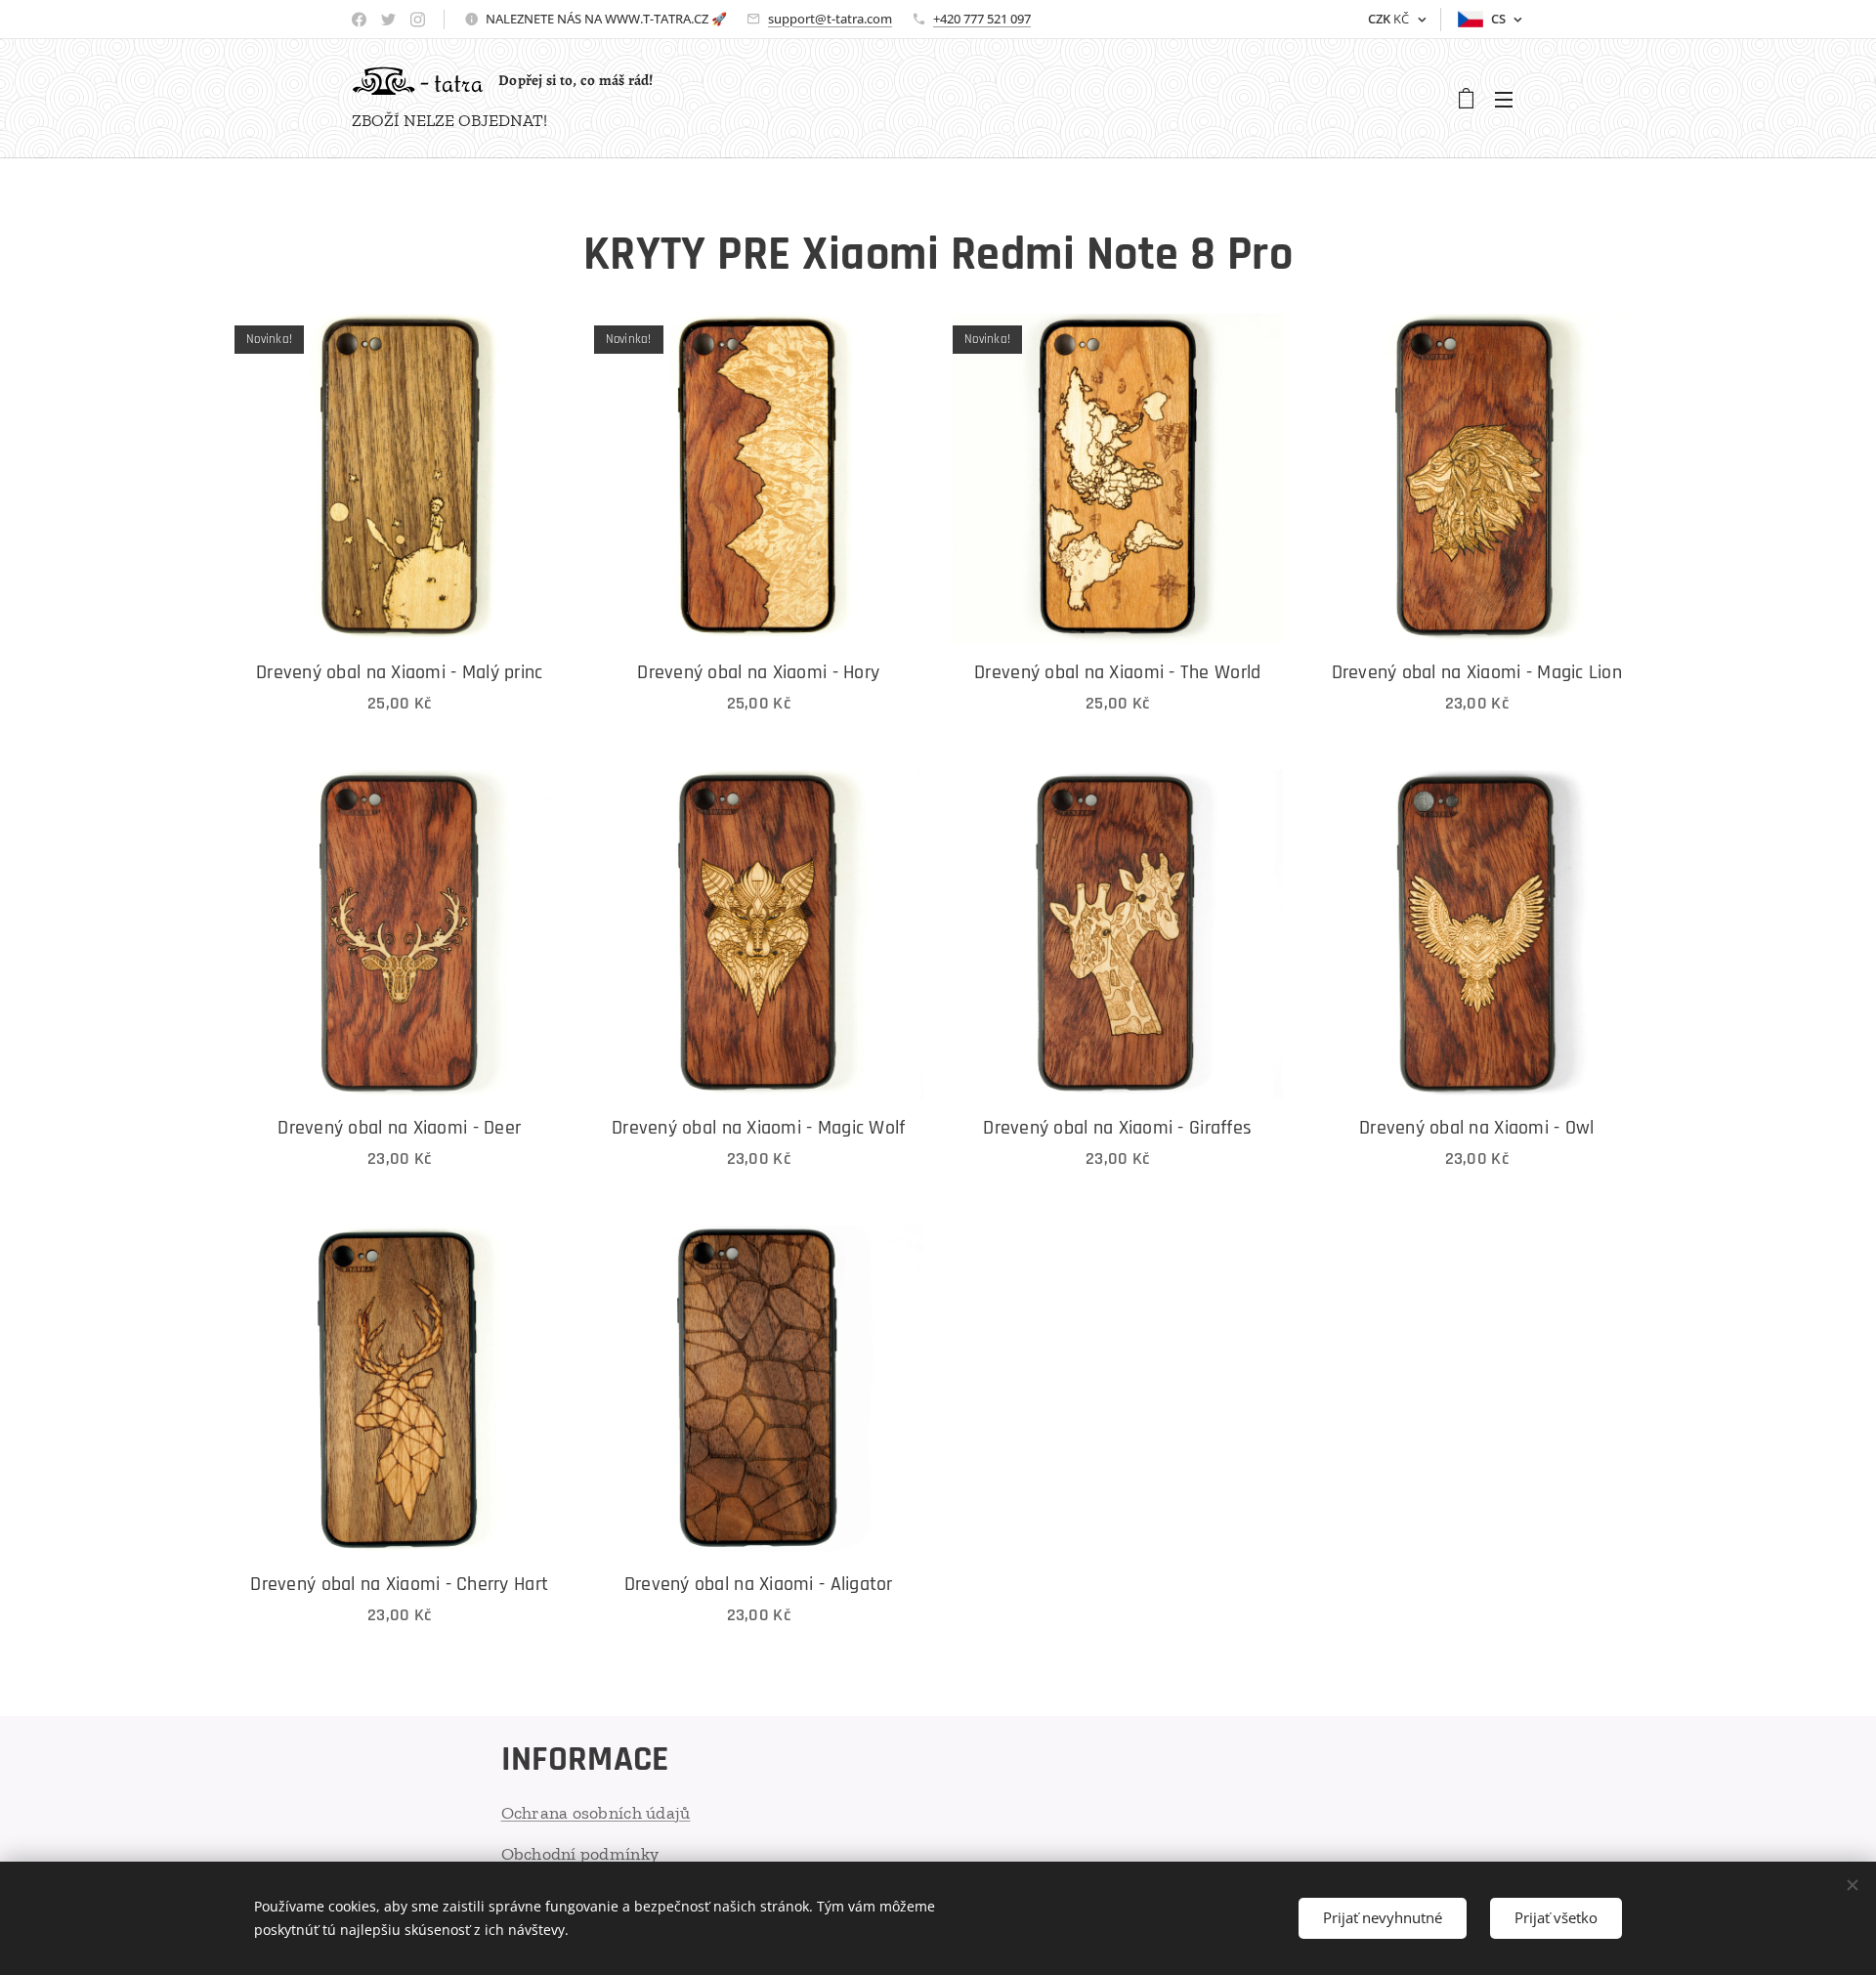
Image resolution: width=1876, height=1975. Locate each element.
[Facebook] (359, 20)
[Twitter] (388, 20)
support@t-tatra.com (830, 19)
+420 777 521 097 (982, 19)
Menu (1510, 99)
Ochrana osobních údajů (596, 1813)
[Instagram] (418, 20)
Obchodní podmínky (580, 1854)
